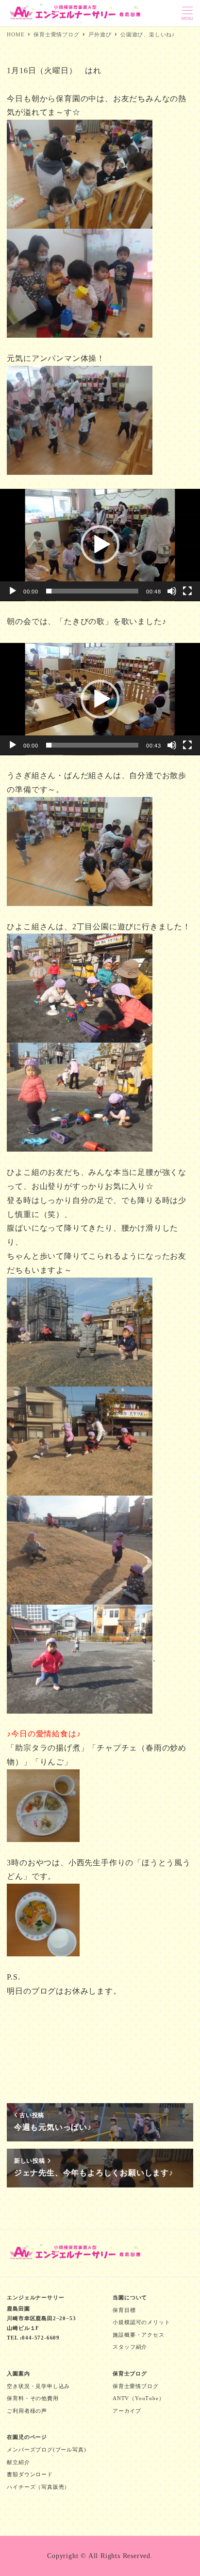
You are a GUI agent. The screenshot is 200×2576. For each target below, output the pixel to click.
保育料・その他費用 (33, 2398)
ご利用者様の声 (27, 2411)
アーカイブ (127, 2411)
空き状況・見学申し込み (38, 2386)
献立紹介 (18, 2462)
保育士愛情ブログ (135, 2386)
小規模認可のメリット (141, 2322)
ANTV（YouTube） (138, 2398)
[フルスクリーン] (187, 591)
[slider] (92, 591)
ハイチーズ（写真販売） (38, 2487)
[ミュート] (172, 591)
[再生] (13, 591)
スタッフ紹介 (130, 2347)
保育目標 (124, 2310)
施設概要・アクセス (138, 2335)
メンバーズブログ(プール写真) (46, 2450)
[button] (100, 545)
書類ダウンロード (30, 2474)
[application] (100, 545)
